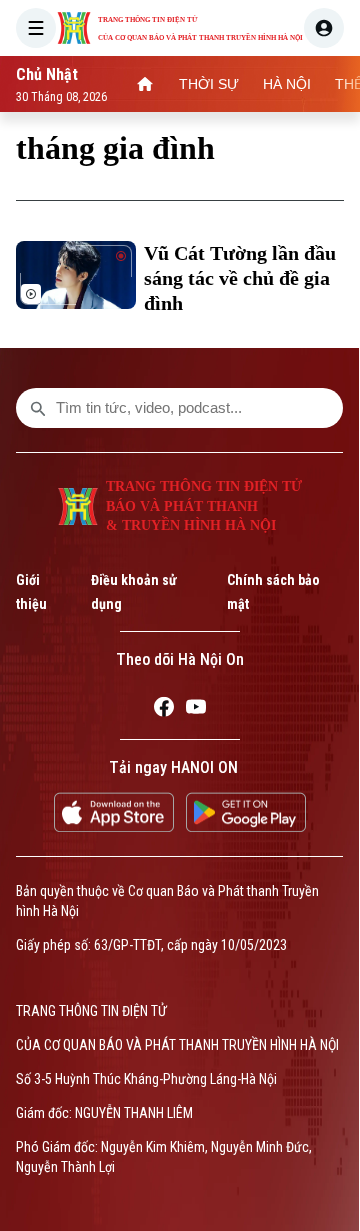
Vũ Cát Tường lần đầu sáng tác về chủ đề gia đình (240, 278)
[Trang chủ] (145, 84)
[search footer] (38, 408)
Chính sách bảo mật (273, 592)
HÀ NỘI (287, 84)
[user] (324, 28)
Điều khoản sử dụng (134, 592)
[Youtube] (196, 710)
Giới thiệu (31, 592)
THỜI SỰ (209, 84)
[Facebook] (164, 710)
